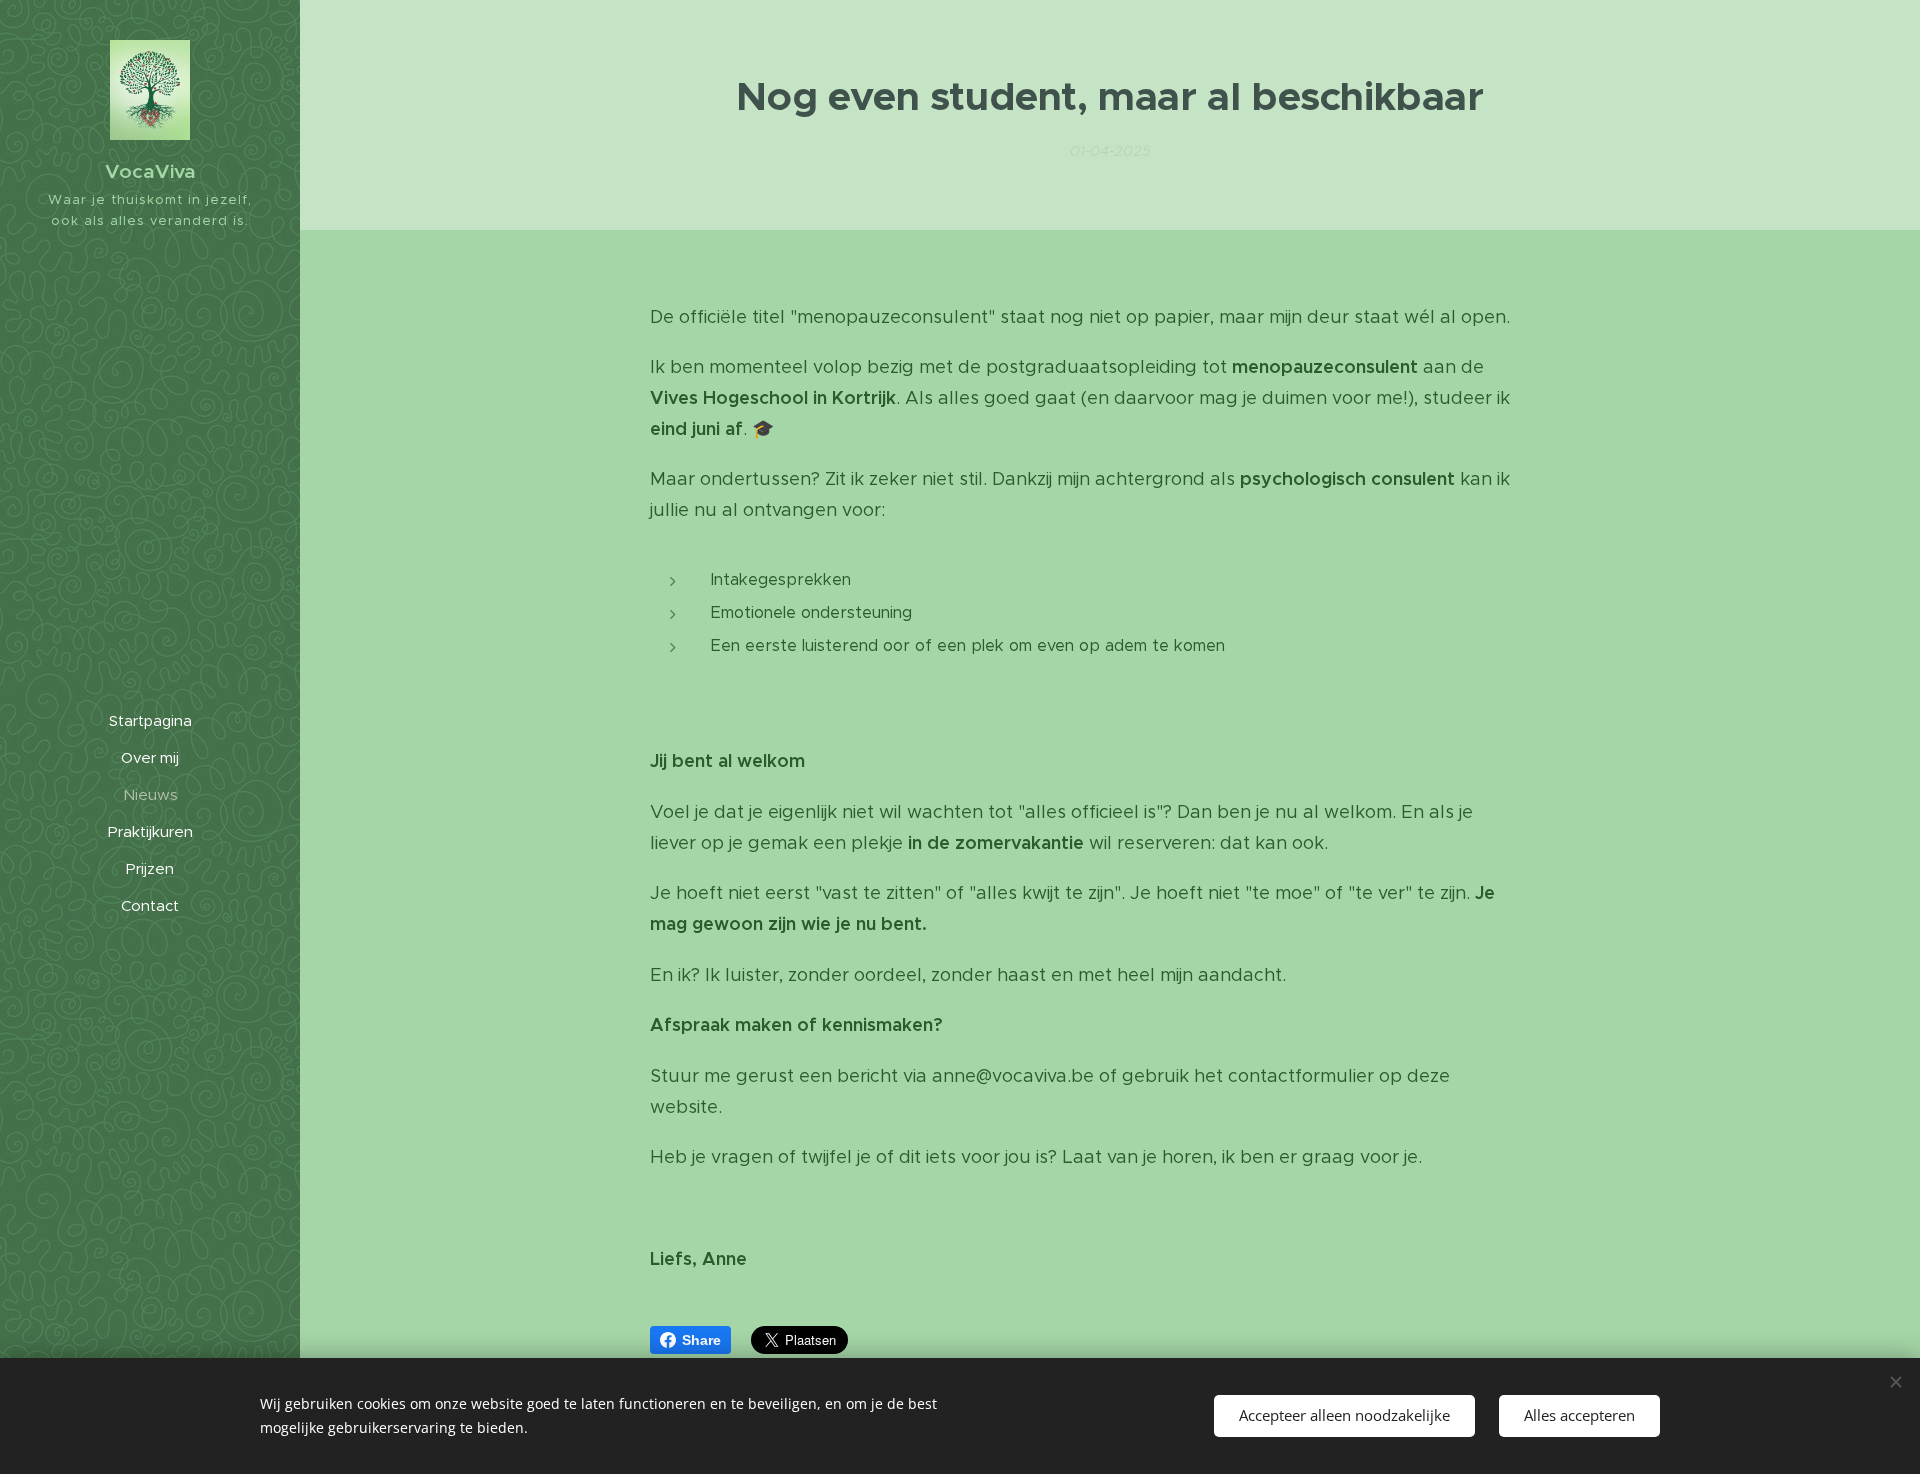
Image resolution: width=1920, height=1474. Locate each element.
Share (701, 1340)
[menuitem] (150, 720)
